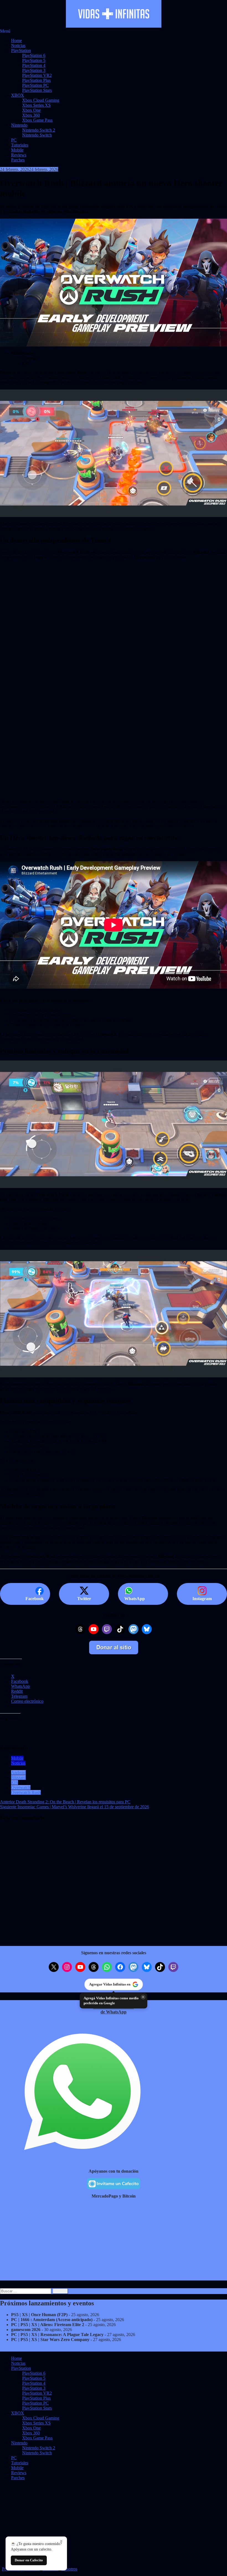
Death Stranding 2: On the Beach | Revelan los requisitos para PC (65, 1802)
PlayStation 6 (34, 55)
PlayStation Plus (36, 80)
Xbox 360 (31, 115)
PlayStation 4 (34, 65)
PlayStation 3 (34, 70)
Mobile (17, 150)
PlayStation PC (35, 85)
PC (14, 140)
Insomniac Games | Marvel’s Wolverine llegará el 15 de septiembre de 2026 (74, 1807)
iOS (15, 1782)
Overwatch (21, 1787)
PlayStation (21, 50)
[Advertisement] (114, 635)
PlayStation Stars (37, 90)
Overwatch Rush (26, 1792)
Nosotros (69, 2569)
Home (16, 41)
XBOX (18, 95)
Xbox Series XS (36, 105)
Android (18, 1772)
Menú (5, 31)
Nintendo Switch (37, 135)
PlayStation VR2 (37, 75)
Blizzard (18, 1777)
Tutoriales (20, 145)
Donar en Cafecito (29, 2560)
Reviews (19, 155)
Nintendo (19, 125)
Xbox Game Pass (37, 120)
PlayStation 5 (34, 60)
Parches (18, 160)
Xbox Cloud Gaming (41, 100)
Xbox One (31, 110)
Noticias (18, 45)
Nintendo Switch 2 (39, 130)
